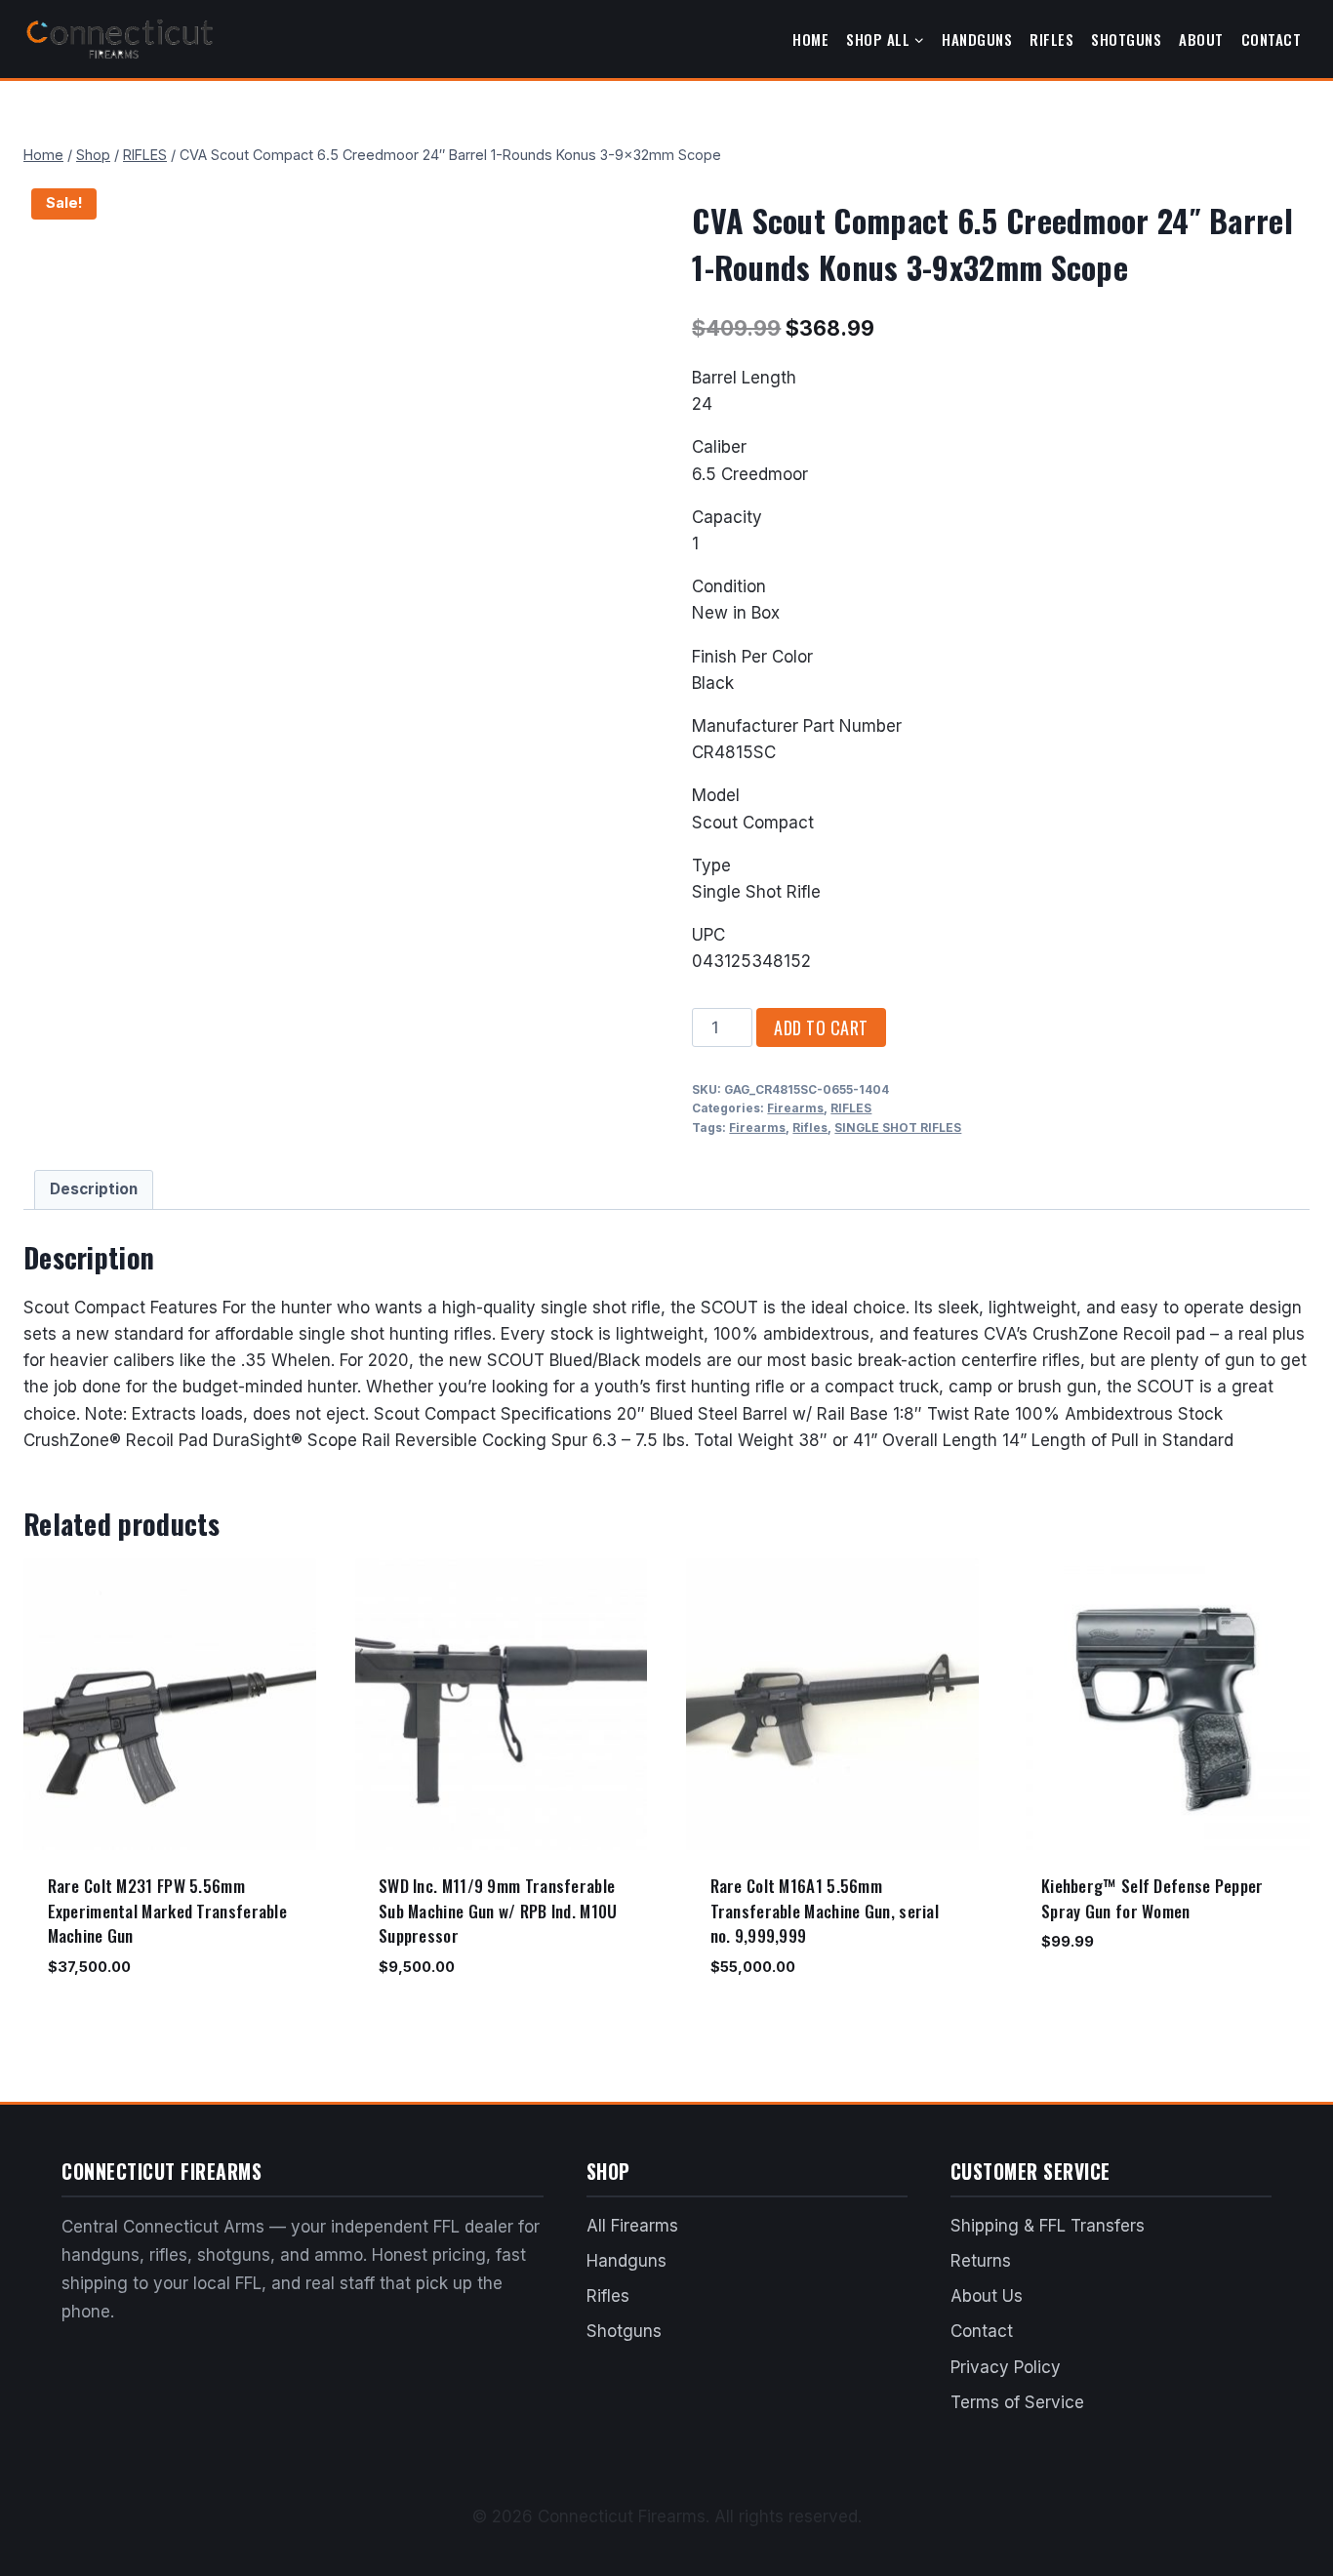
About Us (987, 2296)
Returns (981, 2261)
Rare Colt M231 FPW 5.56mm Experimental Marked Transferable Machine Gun (168, 1911)
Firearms (795, 1108)
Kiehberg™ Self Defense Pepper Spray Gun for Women (1152, 1898)
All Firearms (632, 2226)
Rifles (1051, 39)
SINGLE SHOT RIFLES (898, 1127)
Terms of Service (1017, 2402)
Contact (1272, 39)
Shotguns (1126, 39)
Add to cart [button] (1082, 1999)
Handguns (977, 39)
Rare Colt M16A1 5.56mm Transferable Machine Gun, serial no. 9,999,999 (825, 1911)
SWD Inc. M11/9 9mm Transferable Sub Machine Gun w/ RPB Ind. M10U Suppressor (498, 1911)
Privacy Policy (1006, 2367)
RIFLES (851, 1108)
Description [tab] (94, 1189)
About (1201, 39)
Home (810, 39)
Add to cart (821, 1027)
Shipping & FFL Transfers (1048, 2226)
